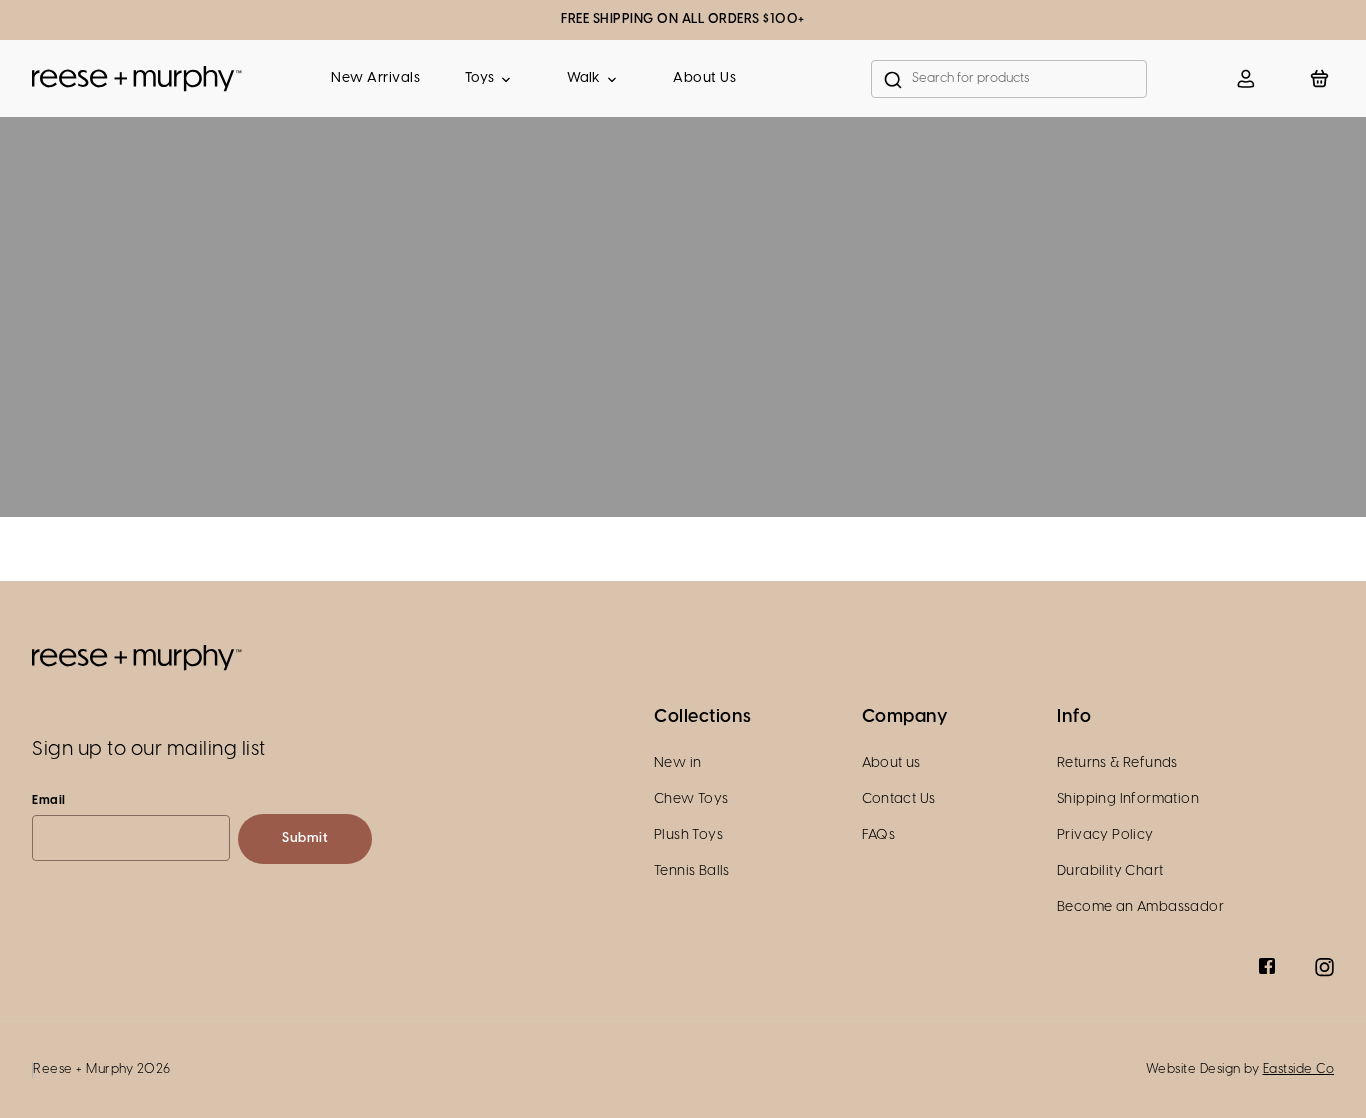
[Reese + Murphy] (137, 79)
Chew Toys (691, 799)
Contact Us (899, 799)
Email (49, 800)
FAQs (879, 835)
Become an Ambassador (1140, 907)
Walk (583, 78)
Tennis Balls (692, 871)
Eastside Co (1299, 1069)
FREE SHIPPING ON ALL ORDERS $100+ (683, 19)
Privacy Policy (1105, 835)
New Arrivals (375, 79)
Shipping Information (1128, 799)
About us (891, 763)
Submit (305, 838)
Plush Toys (688, 835)
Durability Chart (1110, 871)
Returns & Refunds (1117, 763)
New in (677, 763)
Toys (479, 78)
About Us (704, 79)
